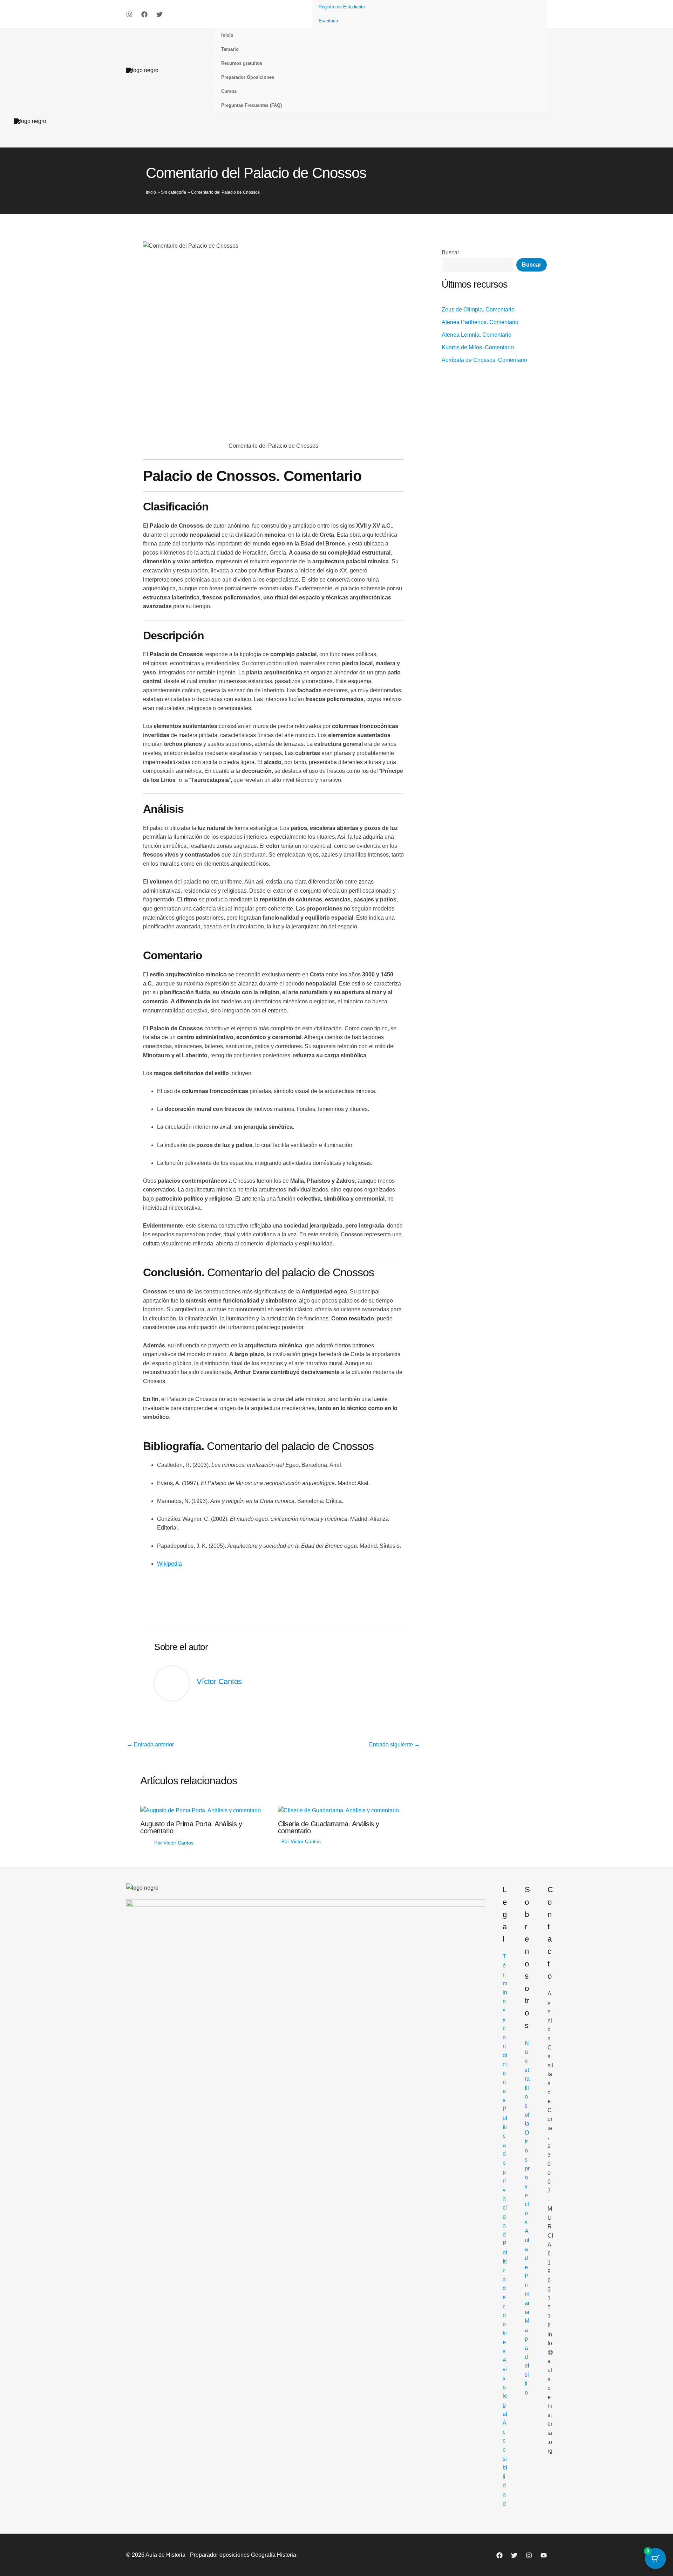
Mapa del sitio (527, 2357)
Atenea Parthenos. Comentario (480, 322)
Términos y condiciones (505, 2028)
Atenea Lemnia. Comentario (477, 335)
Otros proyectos (527, 2177)
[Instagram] (129, 14)
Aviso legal (505, 2387)
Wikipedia (169, 1564)
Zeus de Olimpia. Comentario (478, 310)
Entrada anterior (150, 1745)
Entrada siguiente (395, 1745)
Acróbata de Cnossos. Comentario (484, 360)
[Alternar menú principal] (652, 121)
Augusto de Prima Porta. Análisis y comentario (191, 1827)
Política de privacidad (505, 2172)
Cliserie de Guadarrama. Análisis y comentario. (329, 1827)
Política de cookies (505, 2297)
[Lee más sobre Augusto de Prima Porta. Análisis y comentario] (200, 1810)
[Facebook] (144, 14)
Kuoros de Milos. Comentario (478, 347)
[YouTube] (544, 2555)
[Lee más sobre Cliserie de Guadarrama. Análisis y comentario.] (339, 1810)
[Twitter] (159, 14)
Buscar (450, 252)
